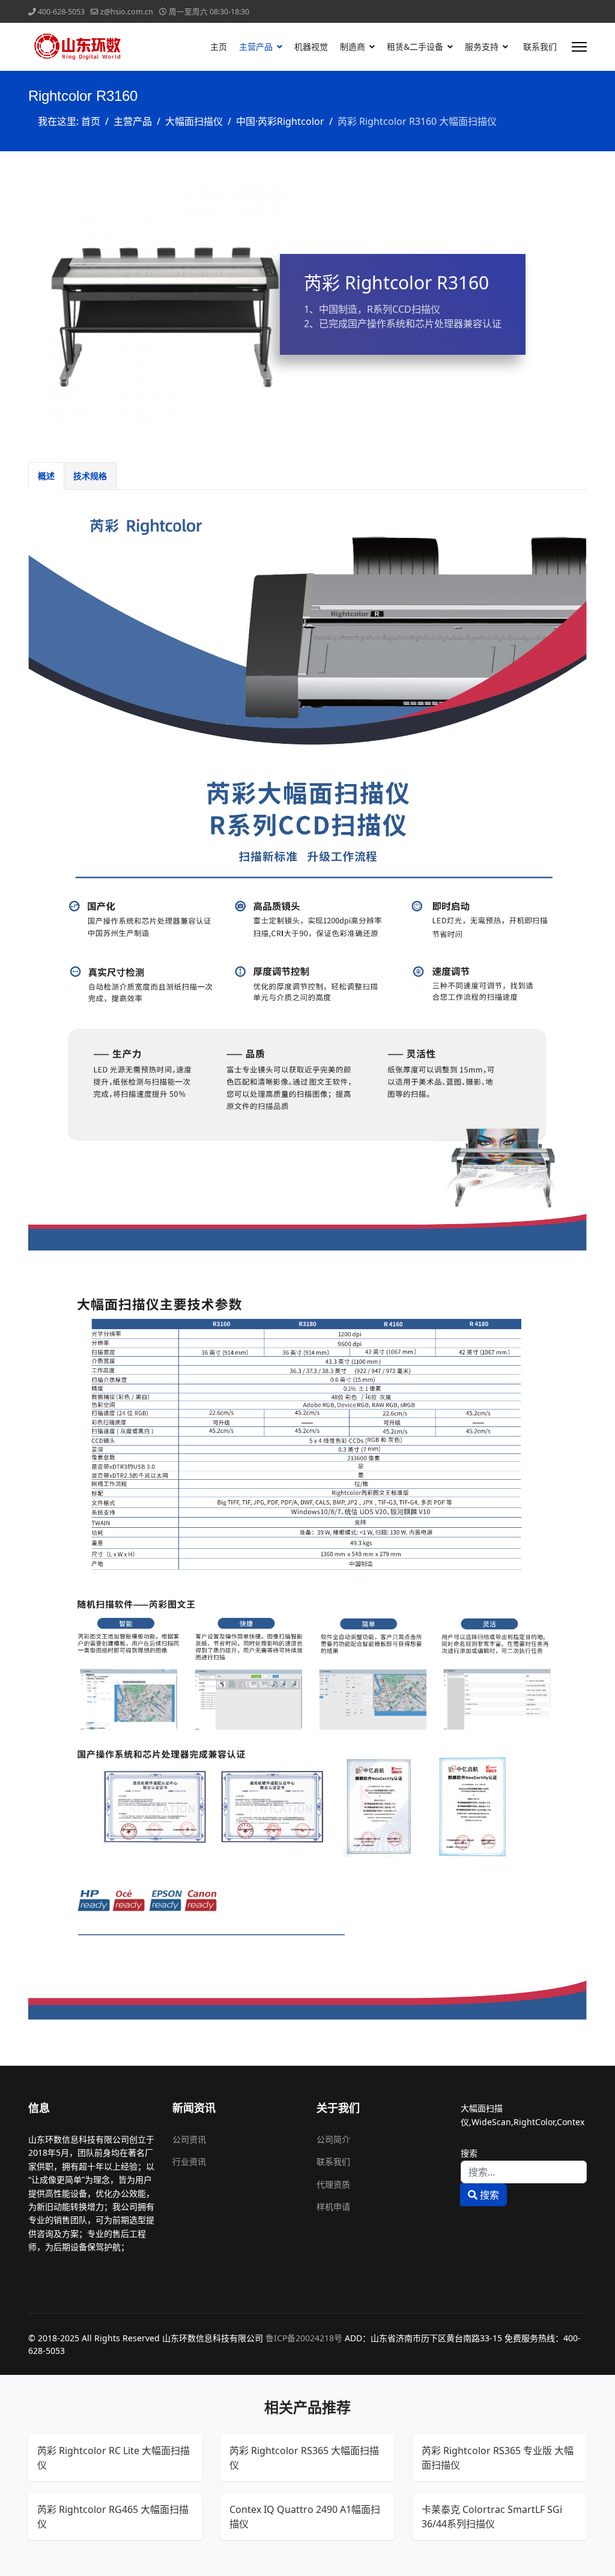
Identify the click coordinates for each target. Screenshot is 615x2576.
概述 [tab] (46, 476)
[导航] (579, 47)
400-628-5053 (61, 12)
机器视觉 (311, 47)
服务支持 (482, 47)
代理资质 (333, 2184)
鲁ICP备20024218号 (304, 2338)
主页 (219, 47)
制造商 (353, 47)
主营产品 (256, 47)
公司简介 (333, 2139)
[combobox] (524, 2172)
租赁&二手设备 (415, 47)
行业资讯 (189, 2161)
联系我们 (540, 47)
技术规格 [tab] (90, 476)
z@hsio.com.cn (127, 12)
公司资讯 (189, 2139)
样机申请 (333, 2206)
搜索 (469, 2153)
